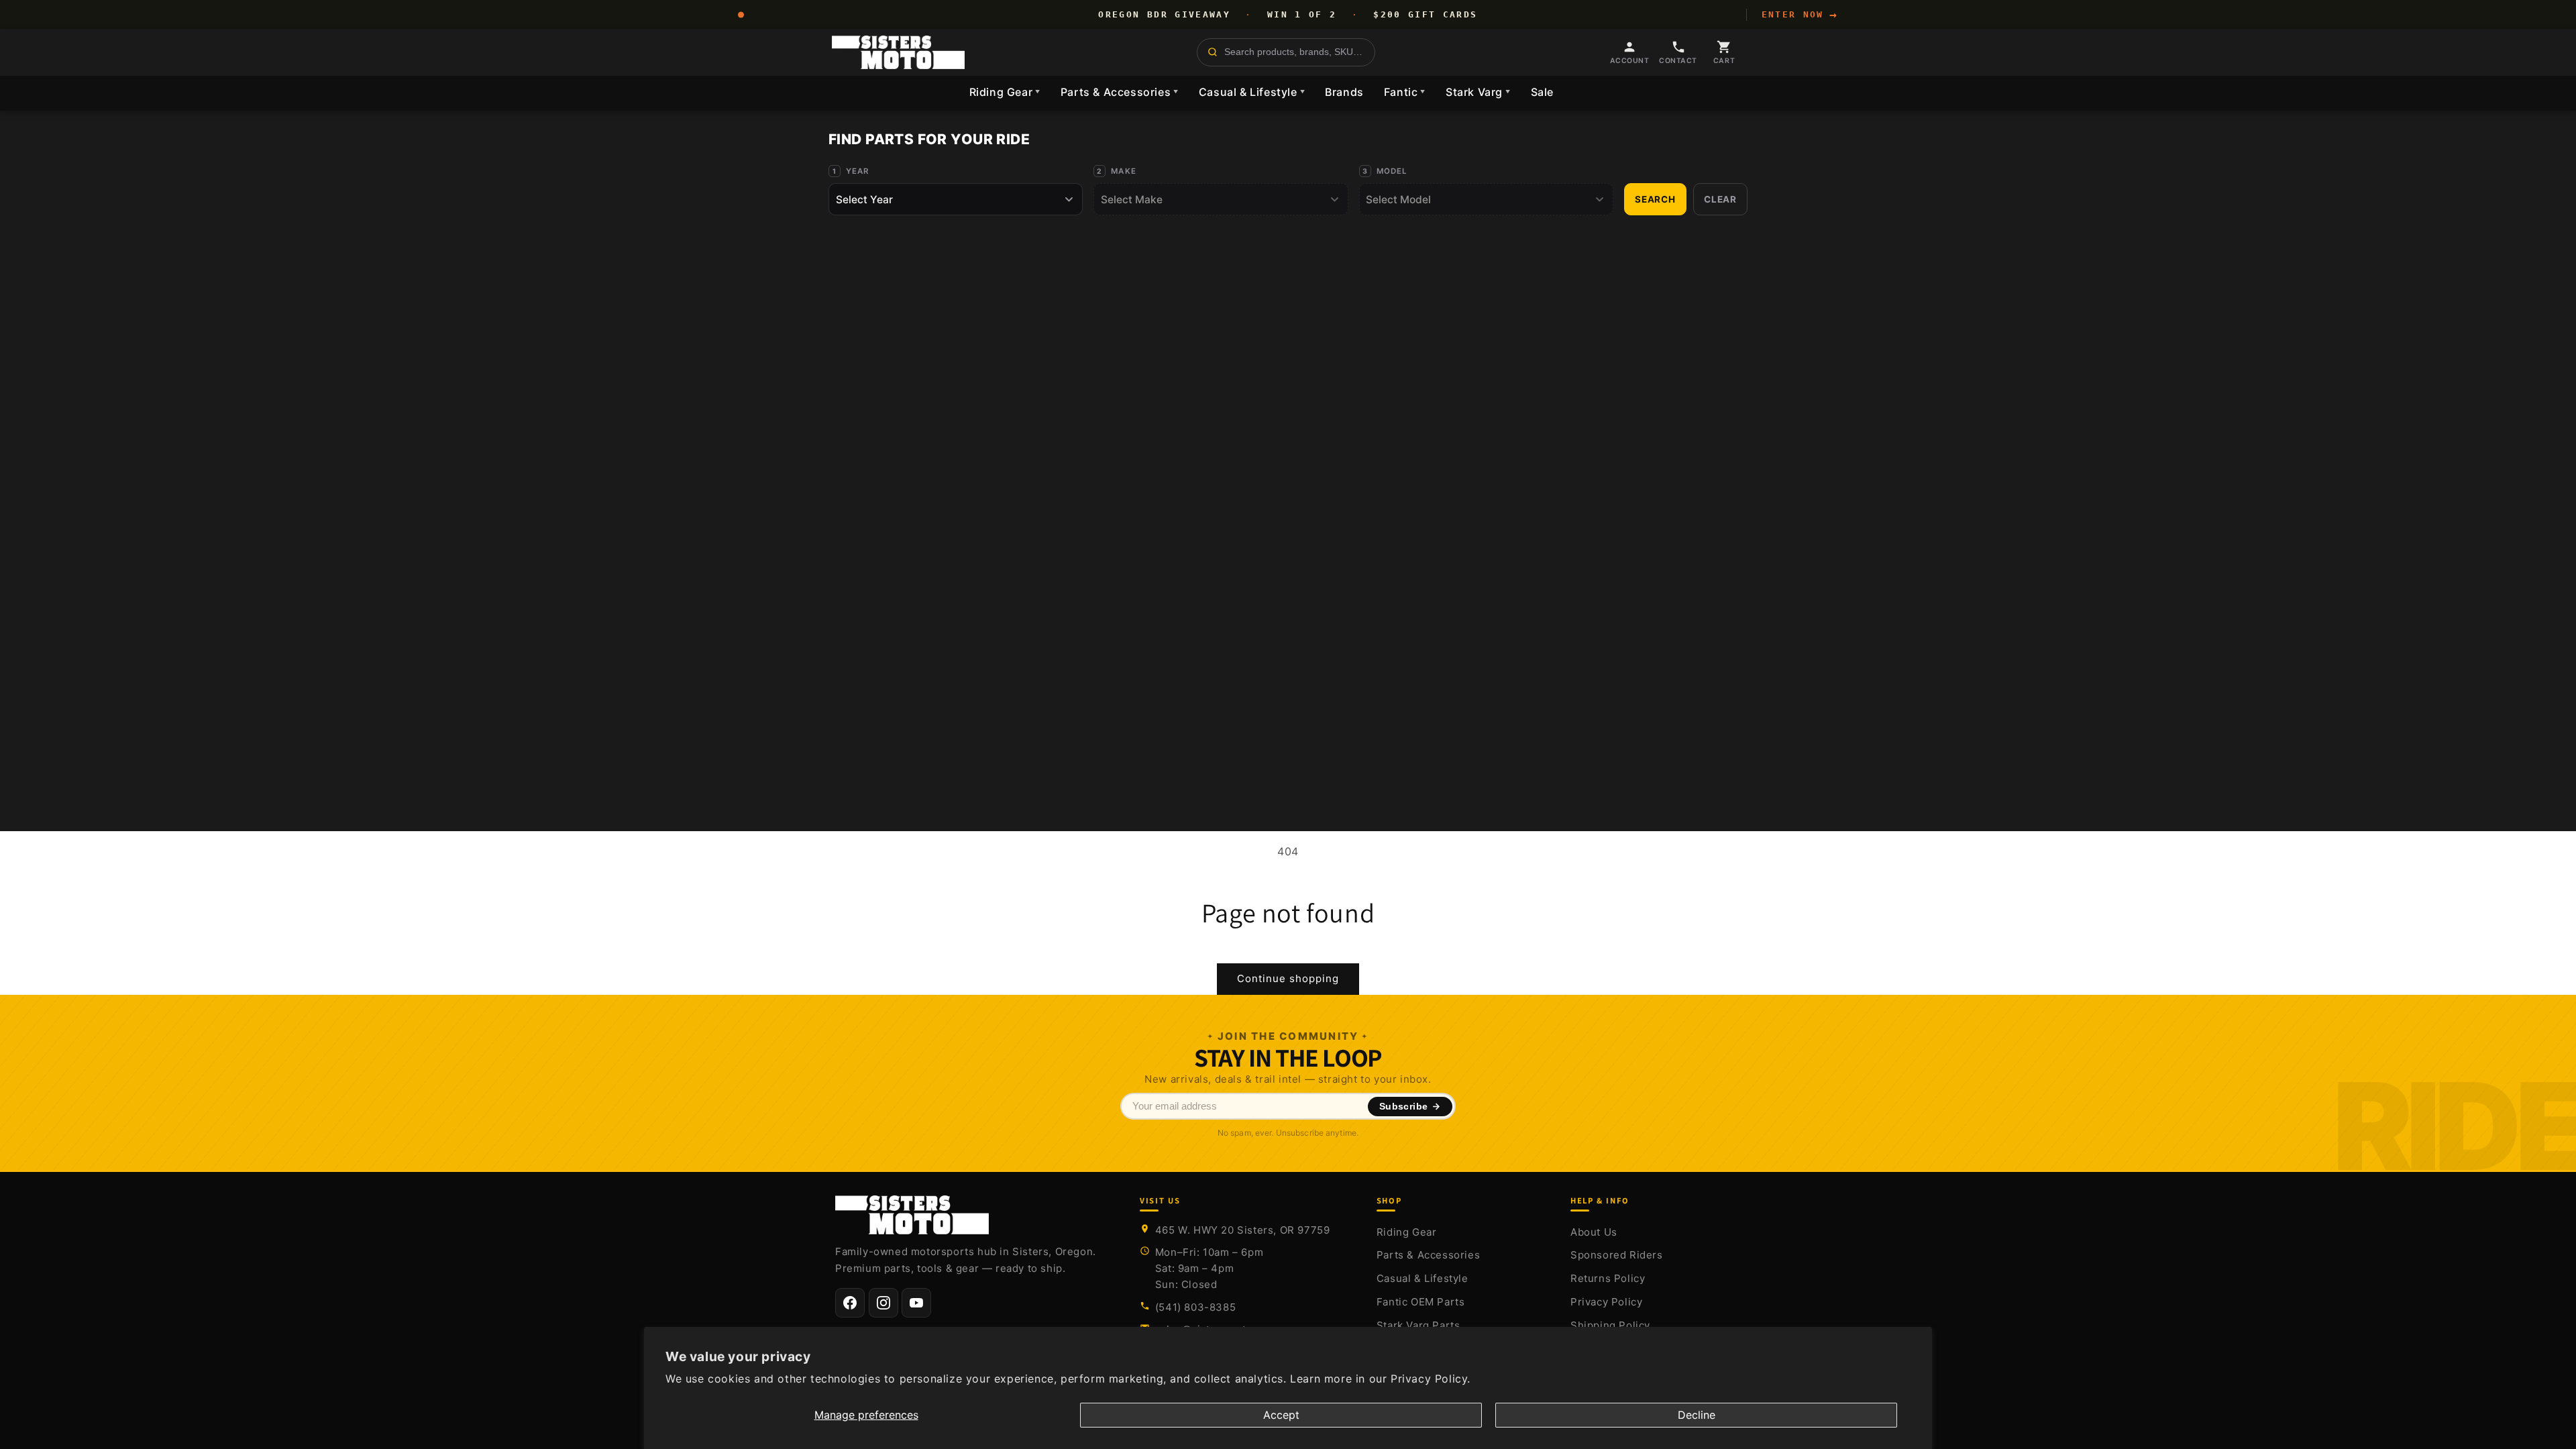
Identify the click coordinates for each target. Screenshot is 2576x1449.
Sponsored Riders (1617, 1255)
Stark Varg (1478, 92)
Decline (1697, 1415)
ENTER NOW (1800, 15)
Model (1392, 171)
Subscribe (1404, 1107)
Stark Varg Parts (1418, 1325)
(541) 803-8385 (1195, 1307)
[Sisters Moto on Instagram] (883, 1303)
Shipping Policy (1610, 1325)
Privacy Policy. (1431, 1379)
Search (1655, 199)
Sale (1542, 92)
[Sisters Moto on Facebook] (850, 1303)
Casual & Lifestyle (1252, 92)
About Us (1594, 1232)
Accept (1281, 1415)
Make (1124, 171)
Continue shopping (1288, 978)
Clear (1720, 199)
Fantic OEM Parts (1421, 1302)
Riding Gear (1005, 92)
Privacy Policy (1606, 1302)
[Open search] (1286, 52)
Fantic (1405, 92)
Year (858, 171)
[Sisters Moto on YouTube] (916, 1303)
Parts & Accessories (1120, 92)
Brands (1344, 92)
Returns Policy (1608, 1278)
